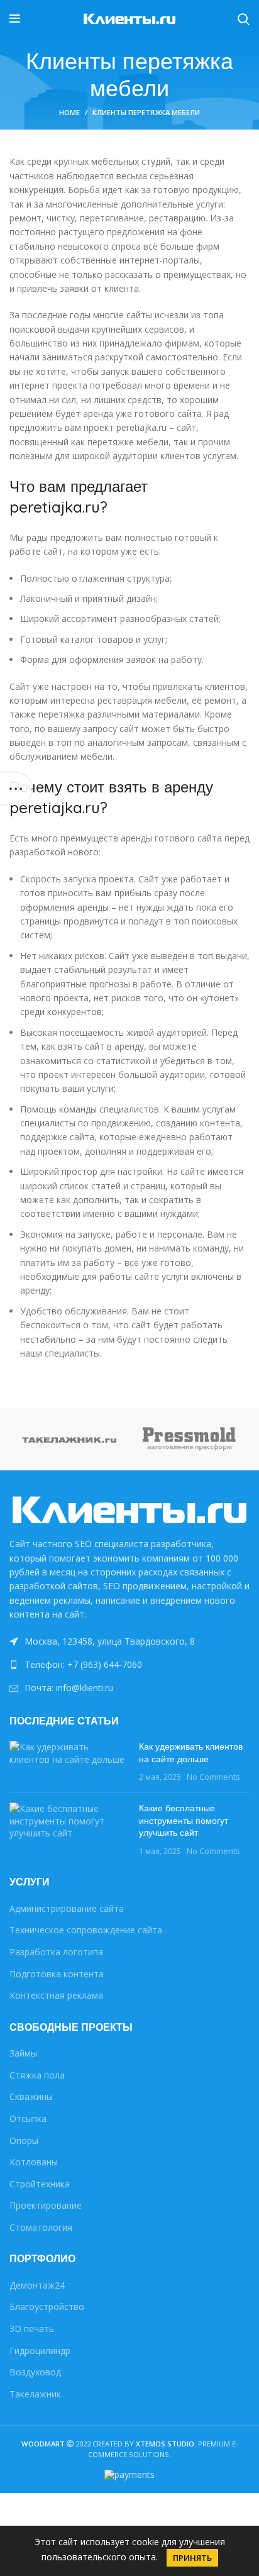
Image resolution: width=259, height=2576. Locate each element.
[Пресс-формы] (190, 1439)
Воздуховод (35, 2372)
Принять (192, 2558)
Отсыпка (28, 2118)
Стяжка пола (37, 2075)
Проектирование (46, 2205)
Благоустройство (47, 2307)
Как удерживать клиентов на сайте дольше (191, 1753)
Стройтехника (40, 2184)
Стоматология (41, 2227)
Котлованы (34, 2162)
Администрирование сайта (67, 1908)
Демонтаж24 (37, 2285)
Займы (23, 2053)
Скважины (31, 2096)
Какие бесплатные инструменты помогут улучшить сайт (184, 1820)
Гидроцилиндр (40, 2351)
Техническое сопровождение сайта (86, 1930)
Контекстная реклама (56, 1995)
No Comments (213, 1777)
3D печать (32, 2329)
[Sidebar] (16, 789)
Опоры (24, 2140)
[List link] (129, 1665)
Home (69, 112)
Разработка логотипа (56, 1952)
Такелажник (35, 2394)
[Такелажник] (69, 1439)
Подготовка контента (57, 1974)
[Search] (244, 19)
